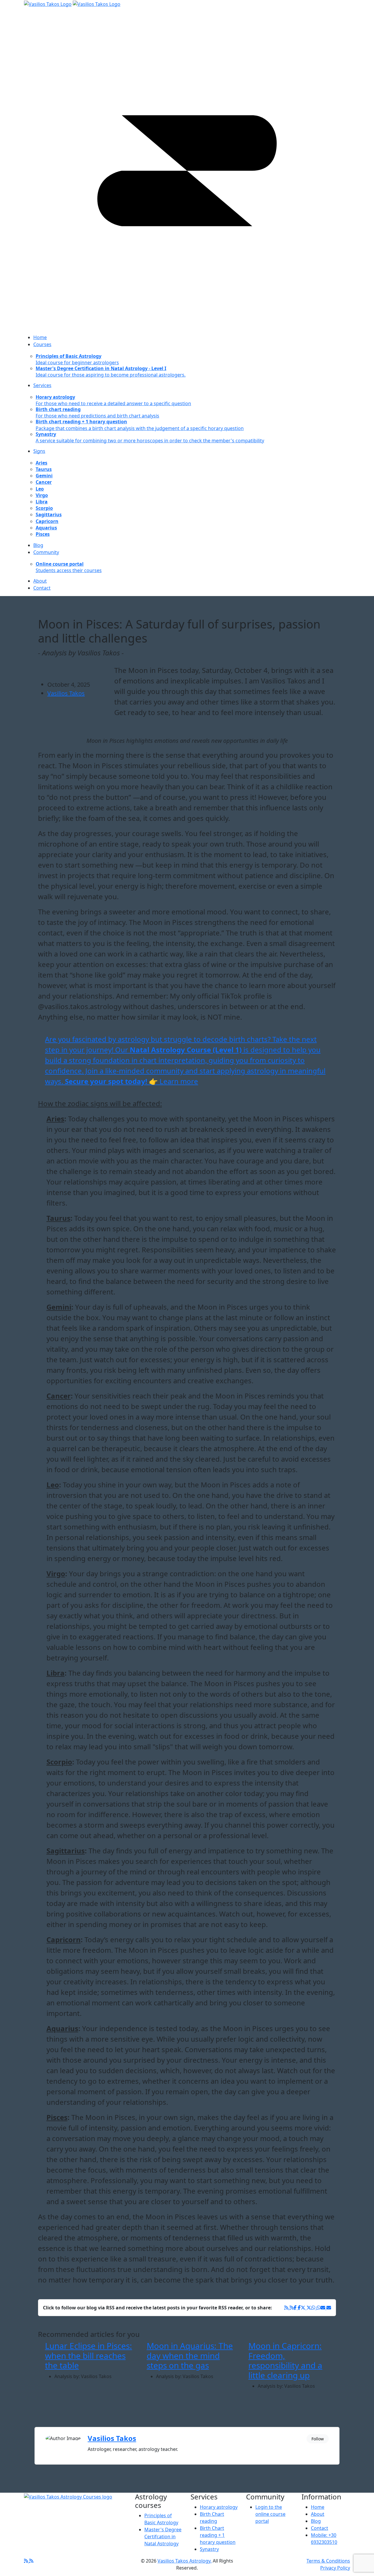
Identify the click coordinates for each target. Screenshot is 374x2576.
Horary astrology (219, 2507)
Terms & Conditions (328, 2561)
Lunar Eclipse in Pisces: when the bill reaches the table (89, 2355)
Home (318, 2507)
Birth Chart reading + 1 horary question (218, 2535)
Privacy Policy (335, 2568)
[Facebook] (289, 2308)
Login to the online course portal (270, 2514)
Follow (318, 2439)
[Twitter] (306, 2308)
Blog (316, 2521)
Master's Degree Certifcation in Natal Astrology (163, 2537)
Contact (320, 2528)
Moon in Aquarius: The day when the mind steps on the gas (190, 2355)
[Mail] (326, 2308)
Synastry (209, 2549)
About (318, 2514)
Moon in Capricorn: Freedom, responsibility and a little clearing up (285, 2360)
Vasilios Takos (66, 693)
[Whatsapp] (316, 2308)
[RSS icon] (29, 2561)
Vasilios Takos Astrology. (185, 2561)
